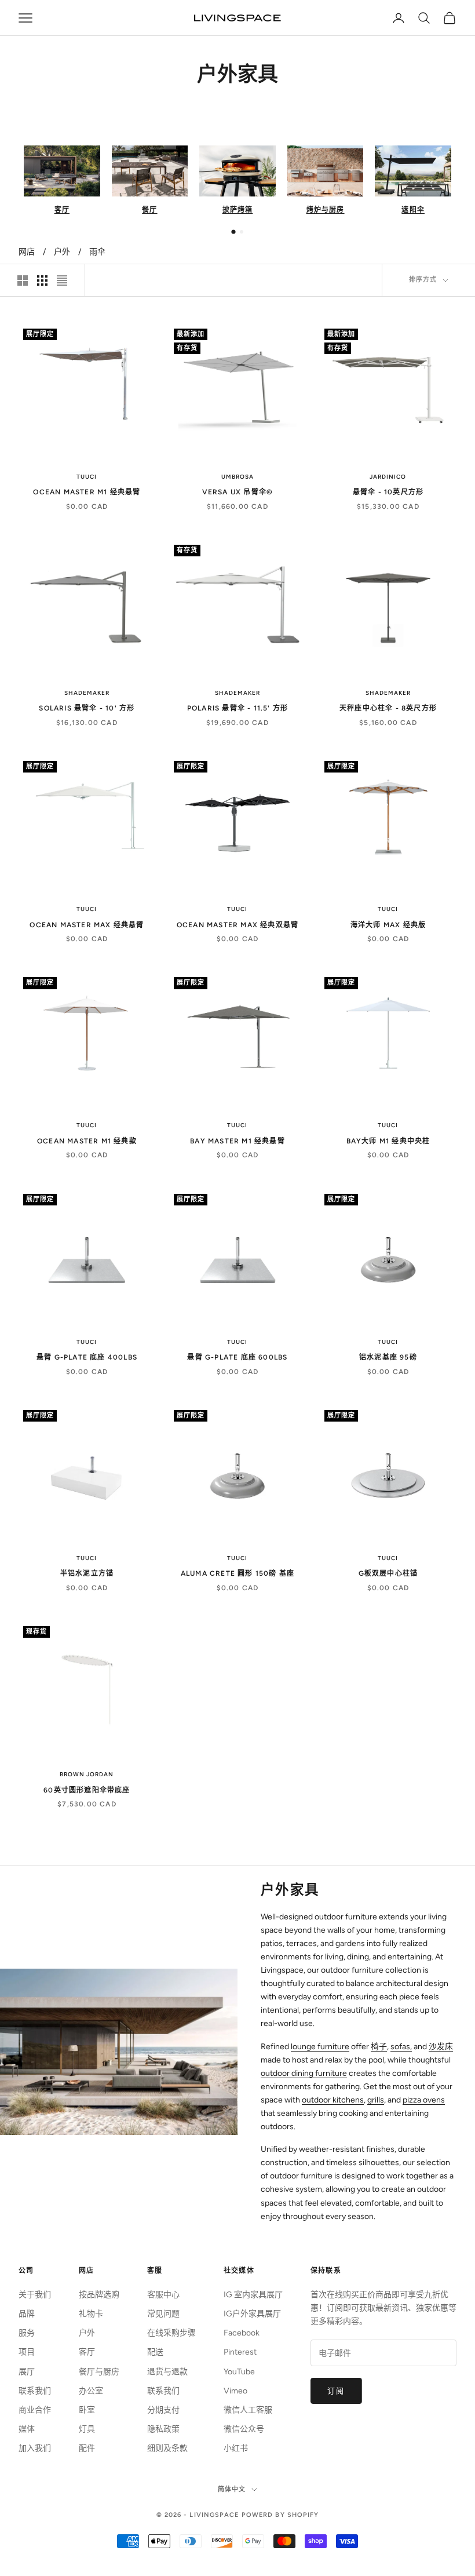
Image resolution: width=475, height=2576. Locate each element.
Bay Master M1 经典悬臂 (237, 1141)
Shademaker (87, 693)
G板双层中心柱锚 (388, 1573)
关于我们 (35, 2295)
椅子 (379, 2047)
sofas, (401, 2047)
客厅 (87, 2352)
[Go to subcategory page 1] (233, 232)
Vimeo (235, 2391)
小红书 (236, 2448)
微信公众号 (244, 2429)
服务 (27, 2333)
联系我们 (35, 2391)
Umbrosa (237, 477)
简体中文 (232, 2489)
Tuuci (87, 477)
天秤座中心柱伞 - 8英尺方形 (388, 708)
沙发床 (441, 2047)
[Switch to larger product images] (23, 280)
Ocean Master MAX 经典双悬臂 (237, 925)
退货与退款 (167, 2372)
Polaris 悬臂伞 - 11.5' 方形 (237, 708)
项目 (27, 2352)
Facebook (242, 2333)
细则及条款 (167, 2448)
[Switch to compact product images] (62, 280)
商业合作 (35, 2410)
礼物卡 (91, 2314)
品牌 (27, 2314)
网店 (27, 252)
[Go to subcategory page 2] (242, 232)
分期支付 (163, 2410)
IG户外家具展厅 (252, 2314)
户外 (62, 252)
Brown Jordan (87, 1774)
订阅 (336, 2391)
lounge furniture (320, 2047)
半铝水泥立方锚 (87, 1573)
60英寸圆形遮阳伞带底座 (87, 1790)
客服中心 (163, 2295)
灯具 (87, 2429)
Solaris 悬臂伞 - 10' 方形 (87, 708)
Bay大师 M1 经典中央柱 (388, 1141)
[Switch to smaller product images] (42, 280)
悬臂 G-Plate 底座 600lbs (237, 1357)
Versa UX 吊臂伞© (238, 492)
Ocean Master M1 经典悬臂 (87, 492)
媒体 (27, 2429)
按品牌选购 (99, 2295)
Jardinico (388, 477)
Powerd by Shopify (280, 2515)
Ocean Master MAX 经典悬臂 (87, 925)
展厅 (27, 2372)
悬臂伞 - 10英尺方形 (388, 492)
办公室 (91, 2391)
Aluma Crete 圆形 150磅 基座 (237, 1573)
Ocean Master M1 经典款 (87, 1141)
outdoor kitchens (333, 2100)
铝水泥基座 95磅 (388, 1357)
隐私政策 (163, 2429)
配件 (87, 2448)
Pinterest (240, 2352)
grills (376, 2100)
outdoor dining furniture (304, 2073)
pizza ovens (424, 2100)
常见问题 (163, 2314)
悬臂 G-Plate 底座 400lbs (87, 1357)
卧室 (87, 2410)
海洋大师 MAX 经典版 (388, 925)
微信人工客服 (248, 2410)
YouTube (239, 2372)
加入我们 (35, 2448)
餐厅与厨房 (99, 2372)
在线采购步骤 (171, 2333)
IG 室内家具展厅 (253, 2295)
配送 (155, 2352)
